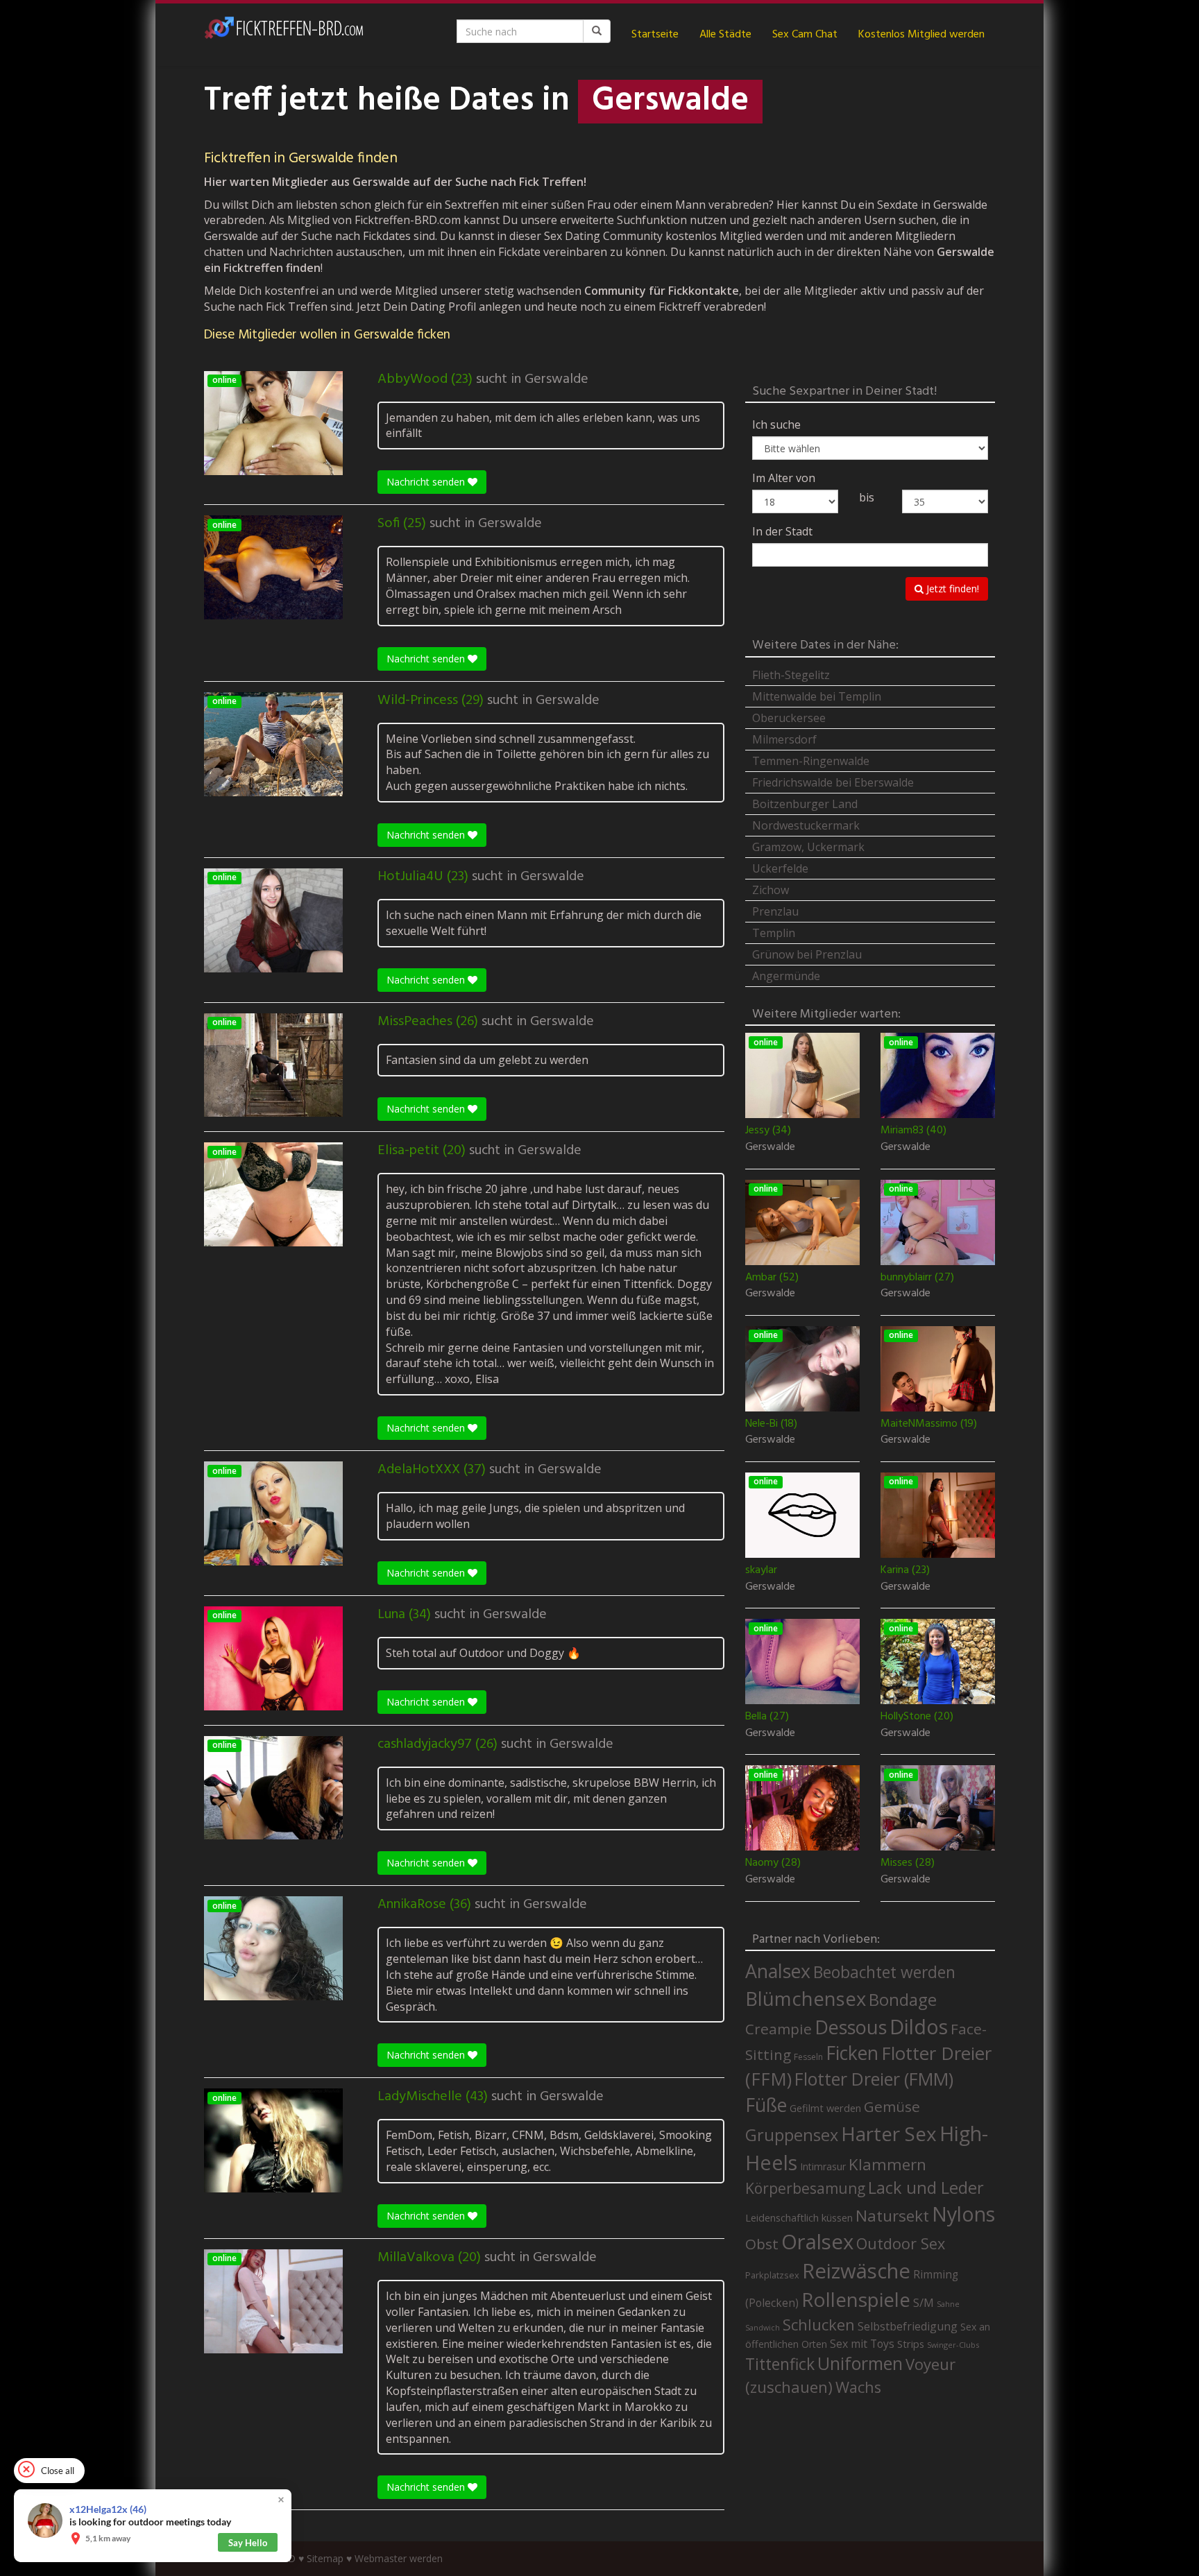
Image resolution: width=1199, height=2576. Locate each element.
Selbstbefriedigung (908, 2326)
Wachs (858, 2387)
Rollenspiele (856, 2299)
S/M (924, 2302)
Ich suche (776, 424)
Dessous (851, 2027)
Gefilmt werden (825, 2108)
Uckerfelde (780, 868)
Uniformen (860, 2363)
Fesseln (808, 2057)
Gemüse (892, 2106)
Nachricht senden (427, 482)
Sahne (948, 2304)
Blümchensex (806, 1999)
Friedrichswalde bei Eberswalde (833, 782)
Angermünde (786, 976)
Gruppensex (792, 2135)
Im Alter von (784, 478)
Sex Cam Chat (805, 35)
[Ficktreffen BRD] (284, 35)
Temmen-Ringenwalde (811, 761)
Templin (774, 933)
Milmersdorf (784, 739)
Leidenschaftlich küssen (799, 2217)
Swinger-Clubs (953, 2345)
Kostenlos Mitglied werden (921, 35)
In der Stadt (782, 531)
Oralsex (817, 2242)
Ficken (852, 2053)
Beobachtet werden (884, 1972)
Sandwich (763, 2328)
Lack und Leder (926, 2188)
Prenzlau (775, 911)
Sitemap (325, 2558)
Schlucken (819, 2325)
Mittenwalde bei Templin (817, 696)
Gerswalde (556, 379)
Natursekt (892, 2216)
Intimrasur (823, 2166)
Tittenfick (780, 2364)
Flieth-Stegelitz (791, 675)
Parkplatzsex (772, 2275)
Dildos (919, 2026)
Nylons (963, 2214)
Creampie (779, 2029)
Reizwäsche (856, 2271)
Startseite (655, 35)
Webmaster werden (399, 2558)
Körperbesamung (805, 2188)
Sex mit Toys (862, 2344)
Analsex (778, 1971)
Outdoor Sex (901, 2243)
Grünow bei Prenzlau (807, 954)
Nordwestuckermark (806, 825)
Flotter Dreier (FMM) (874, 2079)
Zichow (771, 890)
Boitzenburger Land (805, 804)
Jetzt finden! (951, 589)
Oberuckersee (789, 718)
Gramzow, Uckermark (808, 847)
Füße (766, 2105)
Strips (911, 2344)
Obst (762, 2244)
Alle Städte (725, 35)
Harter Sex (889, 2133)
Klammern (887, 2164)
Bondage (903, 2000)
